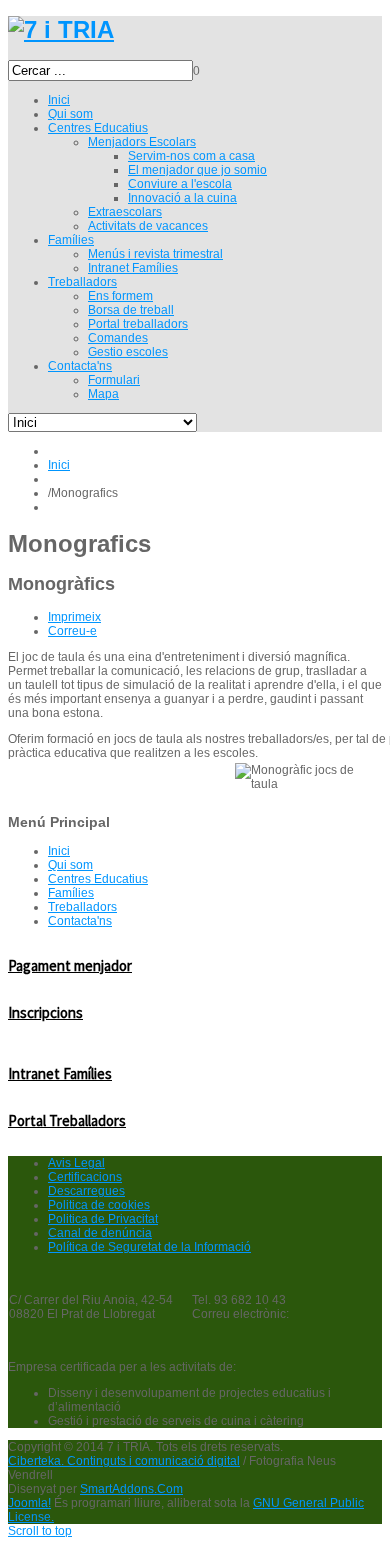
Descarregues (86, 1191)
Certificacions (85, 1177)
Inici (59, 465)
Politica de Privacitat (103, 1219)
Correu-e (72, 631)
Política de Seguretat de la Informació (149, 1247)
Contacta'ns (80, 921)
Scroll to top (40, 1531)
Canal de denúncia (100, 1233)
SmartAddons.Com (131, 1489)
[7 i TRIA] (61, 29)
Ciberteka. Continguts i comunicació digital (124, 1461)
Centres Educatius (98, 879)
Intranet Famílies (60, 1073)
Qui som (70, 865)
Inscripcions (45, 1012)
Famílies (71, 893)
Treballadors (82, 907)
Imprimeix (74, 617)
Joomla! (29, 1503)
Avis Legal (76, 1163)
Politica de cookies (99, 1205)
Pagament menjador (70, 965)
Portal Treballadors (67, 1120)
